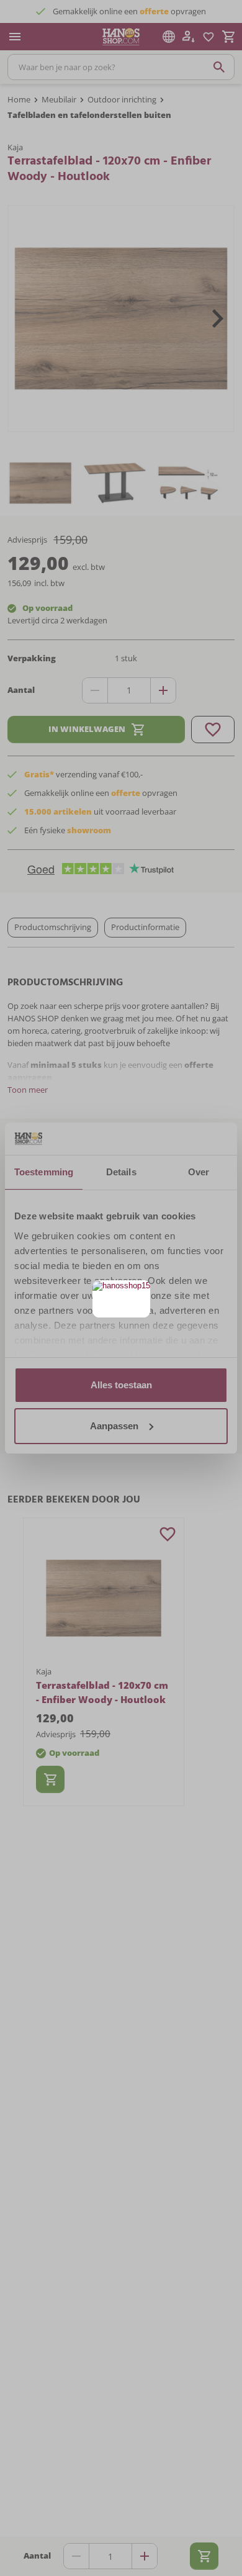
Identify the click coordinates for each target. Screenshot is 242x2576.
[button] (139, 1291)
